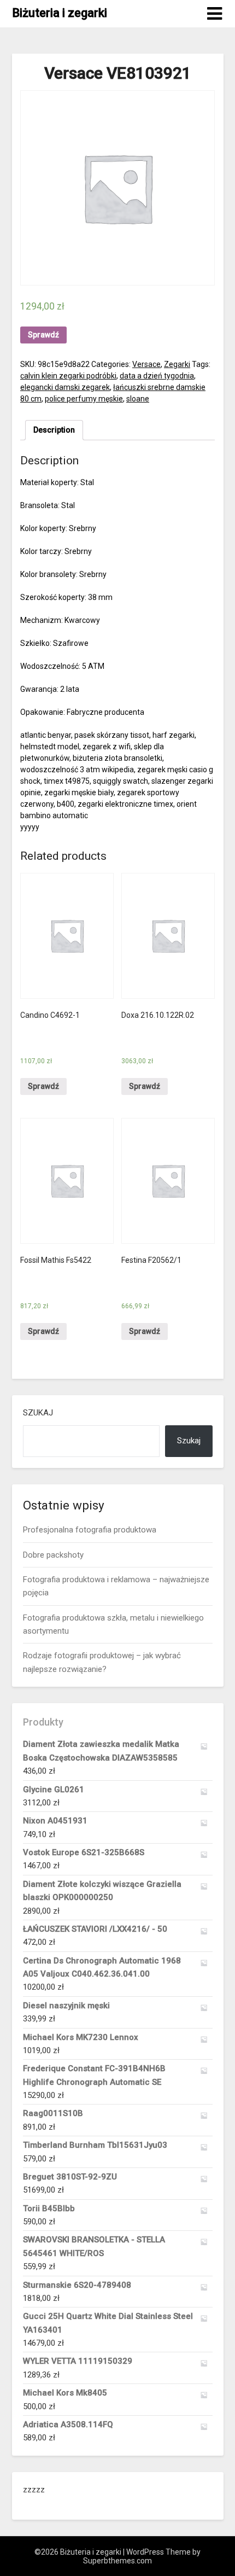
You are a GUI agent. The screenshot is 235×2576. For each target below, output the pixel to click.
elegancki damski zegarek (65, 387)
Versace (146, 364)
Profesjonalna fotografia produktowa (90, 1530)
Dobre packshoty (53, 1555)
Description (54, 430)
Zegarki (177, 364)
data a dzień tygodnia (157, 376)
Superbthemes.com (117, 2561)
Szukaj (38, 1413)
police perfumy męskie (84, 399)
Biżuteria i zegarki (60, 13)
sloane (138, 399)
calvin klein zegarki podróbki (68, 376)
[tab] (54, 430)
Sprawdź (43, 335)
